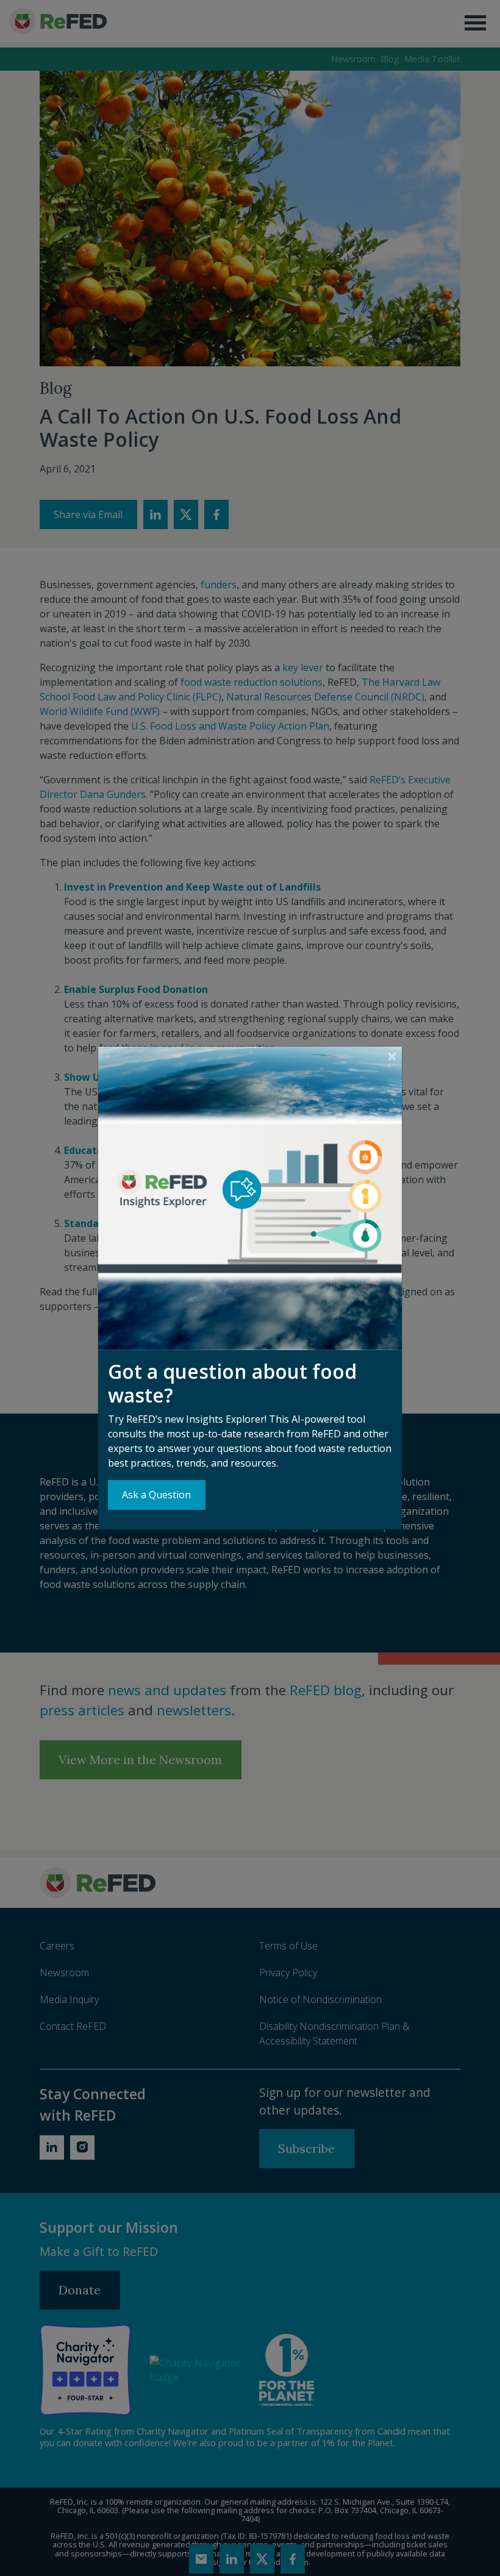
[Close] (392, 1057)
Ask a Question (156, 1495)
